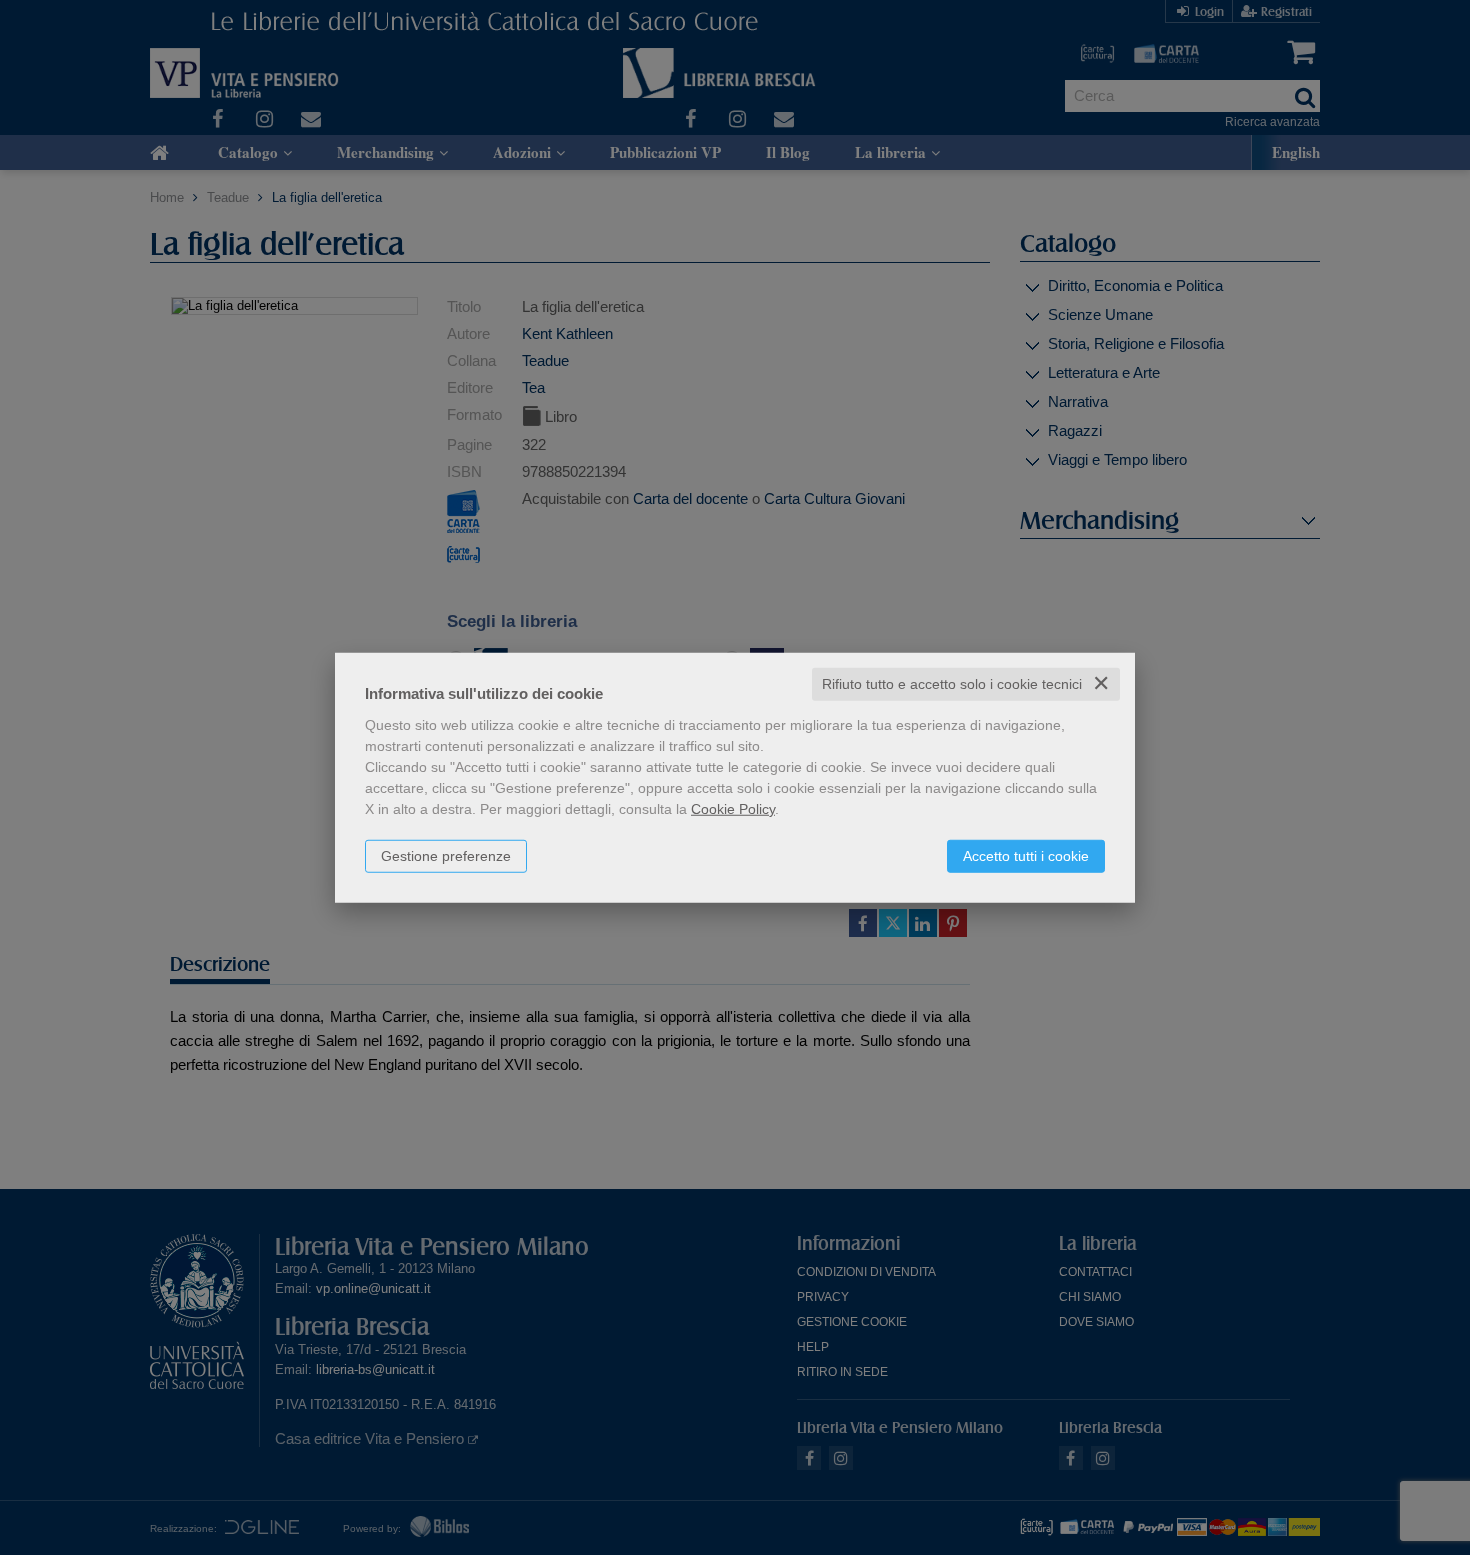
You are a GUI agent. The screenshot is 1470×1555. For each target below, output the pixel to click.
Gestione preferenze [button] (446, 856)
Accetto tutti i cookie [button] (1026, 856)
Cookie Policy (733, 809)
